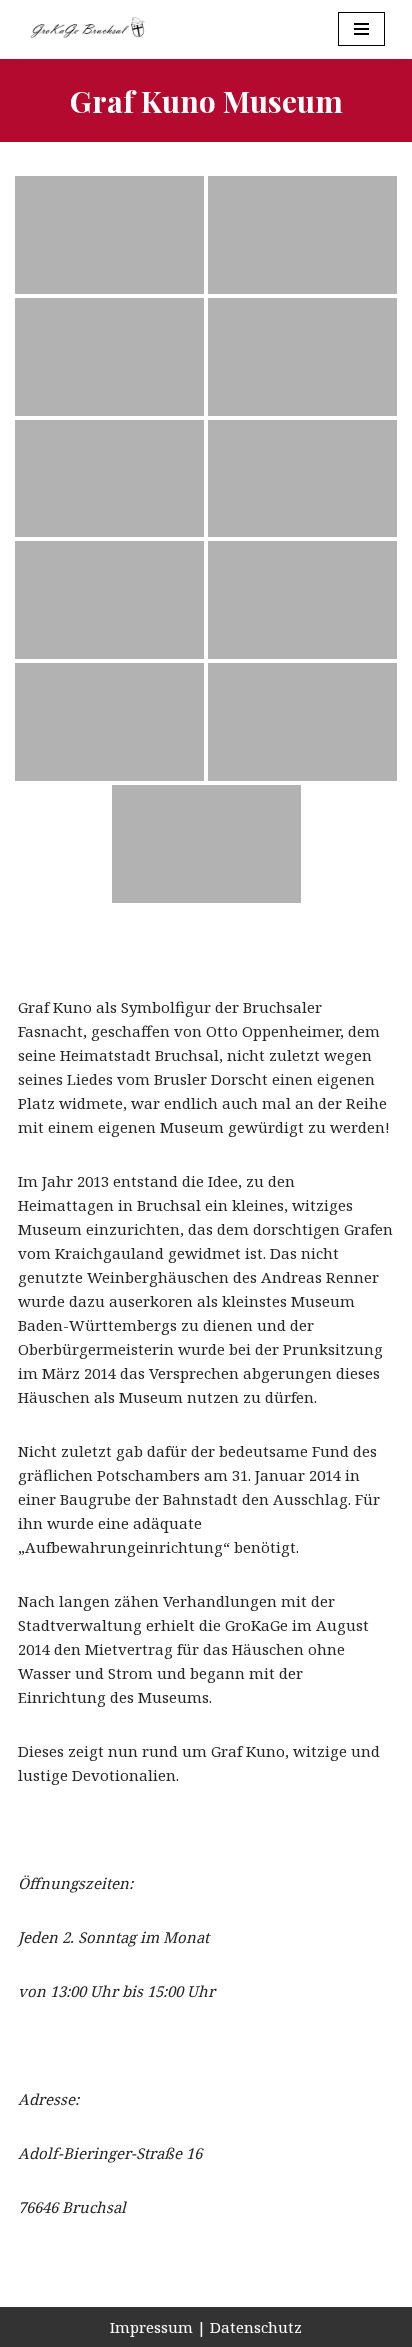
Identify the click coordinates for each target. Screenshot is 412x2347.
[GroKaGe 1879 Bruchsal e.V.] (87, 29)
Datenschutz (256, 2327)
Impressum (151, 2327)
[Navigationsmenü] (361, 29)
